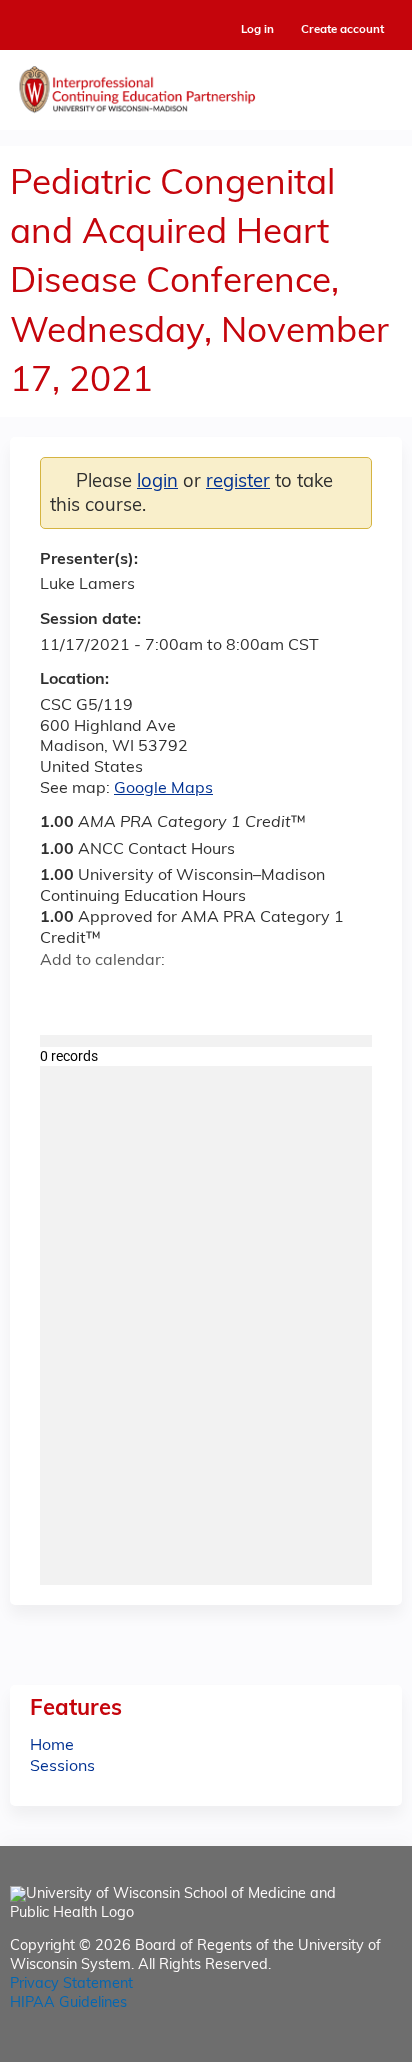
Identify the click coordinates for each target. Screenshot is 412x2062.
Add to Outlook (198, 996)
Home (52, 1746)
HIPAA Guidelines (68, 2003)
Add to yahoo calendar (105, 996)
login (157, 482)
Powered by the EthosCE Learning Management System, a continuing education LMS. (331, 2047)
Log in (257, 30)
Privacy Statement (71, 1984)
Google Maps (163, 789)
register (238, 482)
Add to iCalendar (150, 995)
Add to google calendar (60, 996)
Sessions (62, 1767)
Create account (342, 30)
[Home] (206, 85)
